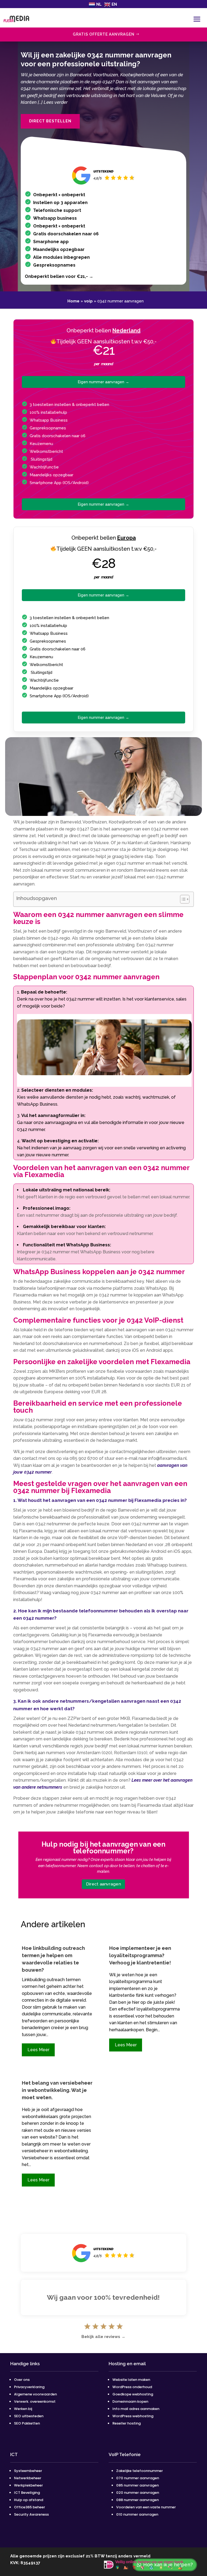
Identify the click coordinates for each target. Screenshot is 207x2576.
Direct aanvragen (103, 1884)
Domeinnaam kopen (130, 2401)
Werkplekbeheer (28, 2485)
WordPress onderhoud (132, 2387)
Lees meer (38, 2050)
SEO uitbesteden (29, 2416)
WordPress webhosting (133, 2416)
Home (73, 301)
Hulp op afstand (29, 2500)
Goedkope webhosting (133, 2394)
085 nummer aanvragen (137, 2485)
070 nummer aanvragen (138, 2478)
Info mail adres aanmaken (136, 2409)
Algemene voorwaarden (35, 2394)
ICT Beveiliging (27, 2493)
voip (88, 301)
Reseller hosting (127, 2423)
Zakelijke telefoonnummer (139, 2471)
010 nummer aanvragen (137, 2514)
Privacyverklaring (29, 2387)
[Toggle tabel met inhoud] (182, 899)
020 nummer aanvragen (138, 2493)
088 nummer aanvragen (137, 2500)
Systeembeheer (28, 2471)
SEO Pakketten (27, 2423)
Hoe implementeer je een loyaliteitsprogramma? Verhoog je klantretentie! (140, 1955)
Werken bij (23, 2409)
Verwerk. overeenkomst (35, 2401)
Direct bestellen (50, 121)
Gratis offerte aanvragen (104, 34)
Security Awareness (31, 2514)
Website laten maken (131, 2380)
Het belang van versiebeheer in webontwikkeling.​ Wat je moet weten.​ (57, 2090)
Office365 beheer (30, 2507)
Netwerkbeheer (28, 2478)
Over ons (22, 2380)
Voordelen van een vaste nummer (146, 2507)
